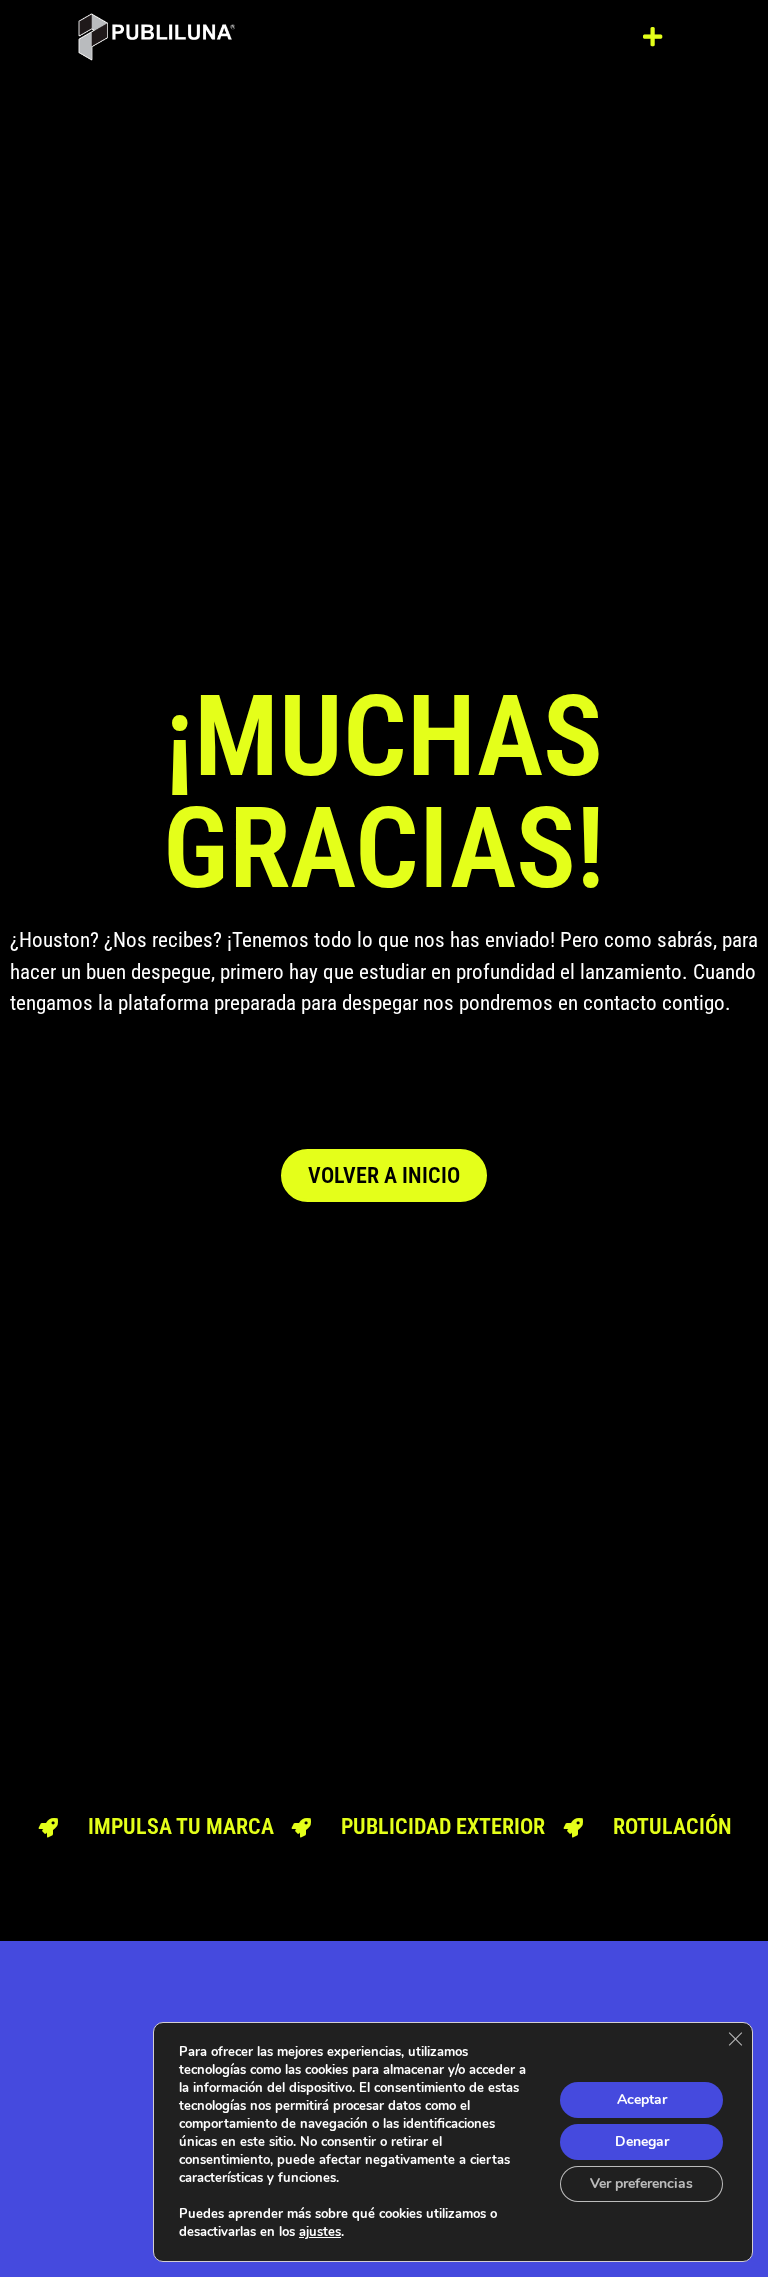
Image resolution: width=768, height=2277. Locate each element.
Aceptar (642, 2099)
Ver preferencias (641, 2183)
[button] (653, 36)
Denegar (642, 2141)
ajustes (320, 2232)
